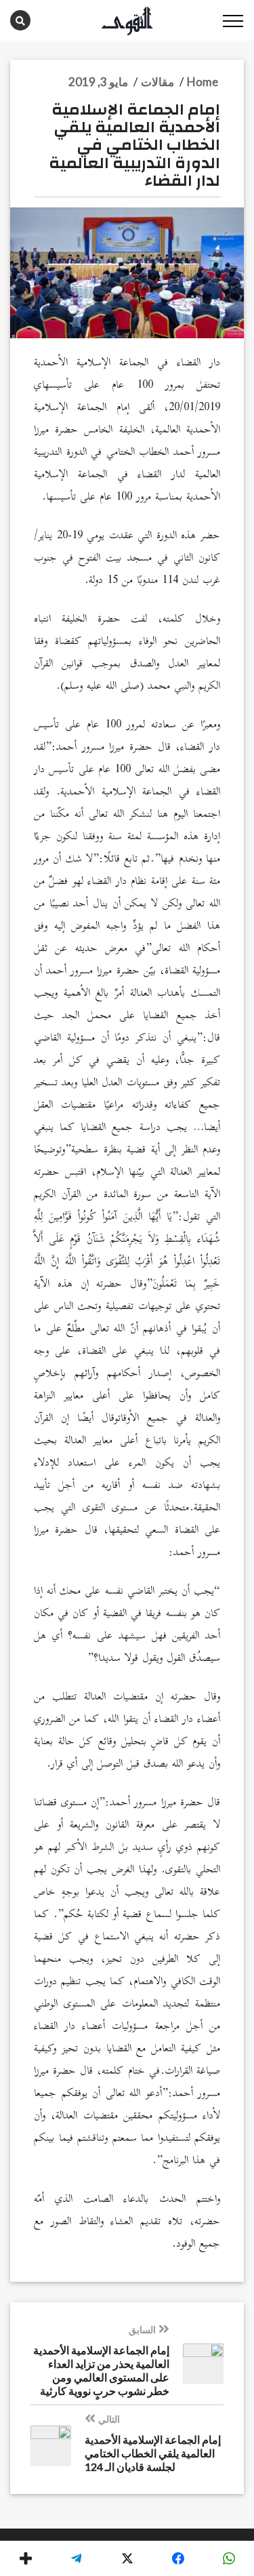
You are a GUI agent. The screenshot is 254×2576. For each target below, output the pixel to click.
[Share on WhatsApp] (229, 2558)
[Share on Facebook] (178, 2558)
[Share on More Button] (25, 2558)
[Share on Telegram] (76, 2558)
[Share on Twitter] (127, 2558)
